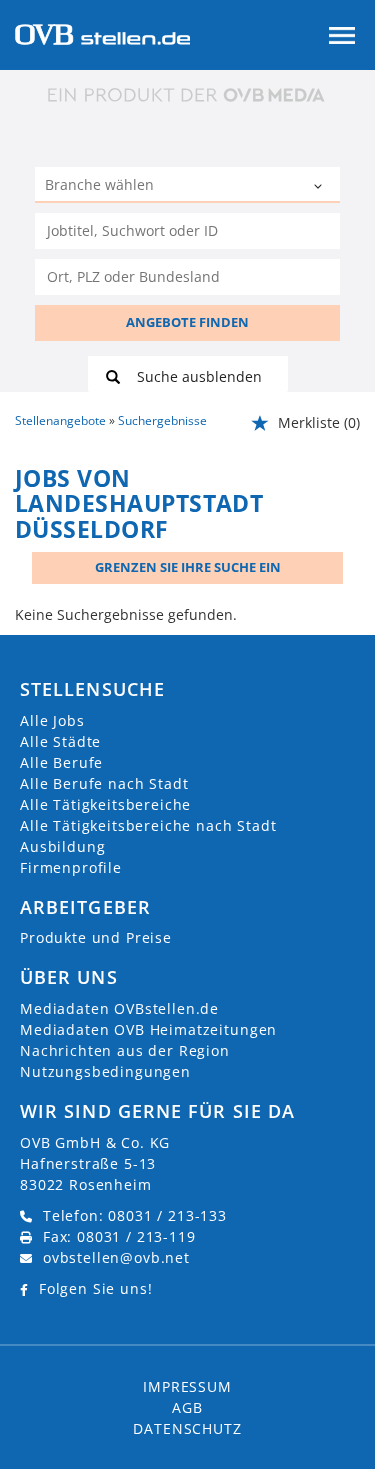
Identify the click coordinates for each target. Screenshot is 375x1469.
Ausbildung (62, 846)
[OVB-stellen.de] (102, 32)
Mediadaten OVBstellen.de (119, 1008)
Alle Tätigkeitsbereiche (105, 804)
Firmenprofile (71, 867)
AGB (187, 1407)
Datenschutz (187, 1428)
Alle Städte (60, 741)
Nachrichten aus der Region (125, 1050)
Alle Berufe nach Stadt (104, 783)
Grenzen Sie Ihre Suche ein (188, 567)
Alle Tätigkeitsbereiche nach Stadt (148, 825)
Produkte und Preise (96, 937)
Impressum (187, 1386)
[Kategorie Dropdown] (320, 187)
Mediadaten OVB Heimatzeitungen (148, 1029)
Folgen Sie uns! (96, 1288)
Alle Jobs (52, 720)
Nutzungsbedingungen (105, 1071)
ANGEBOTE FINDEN (187, 322)
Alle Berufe (61, 762)
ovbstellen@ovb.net (116, 1257)
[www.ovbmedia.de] (188, 94)
